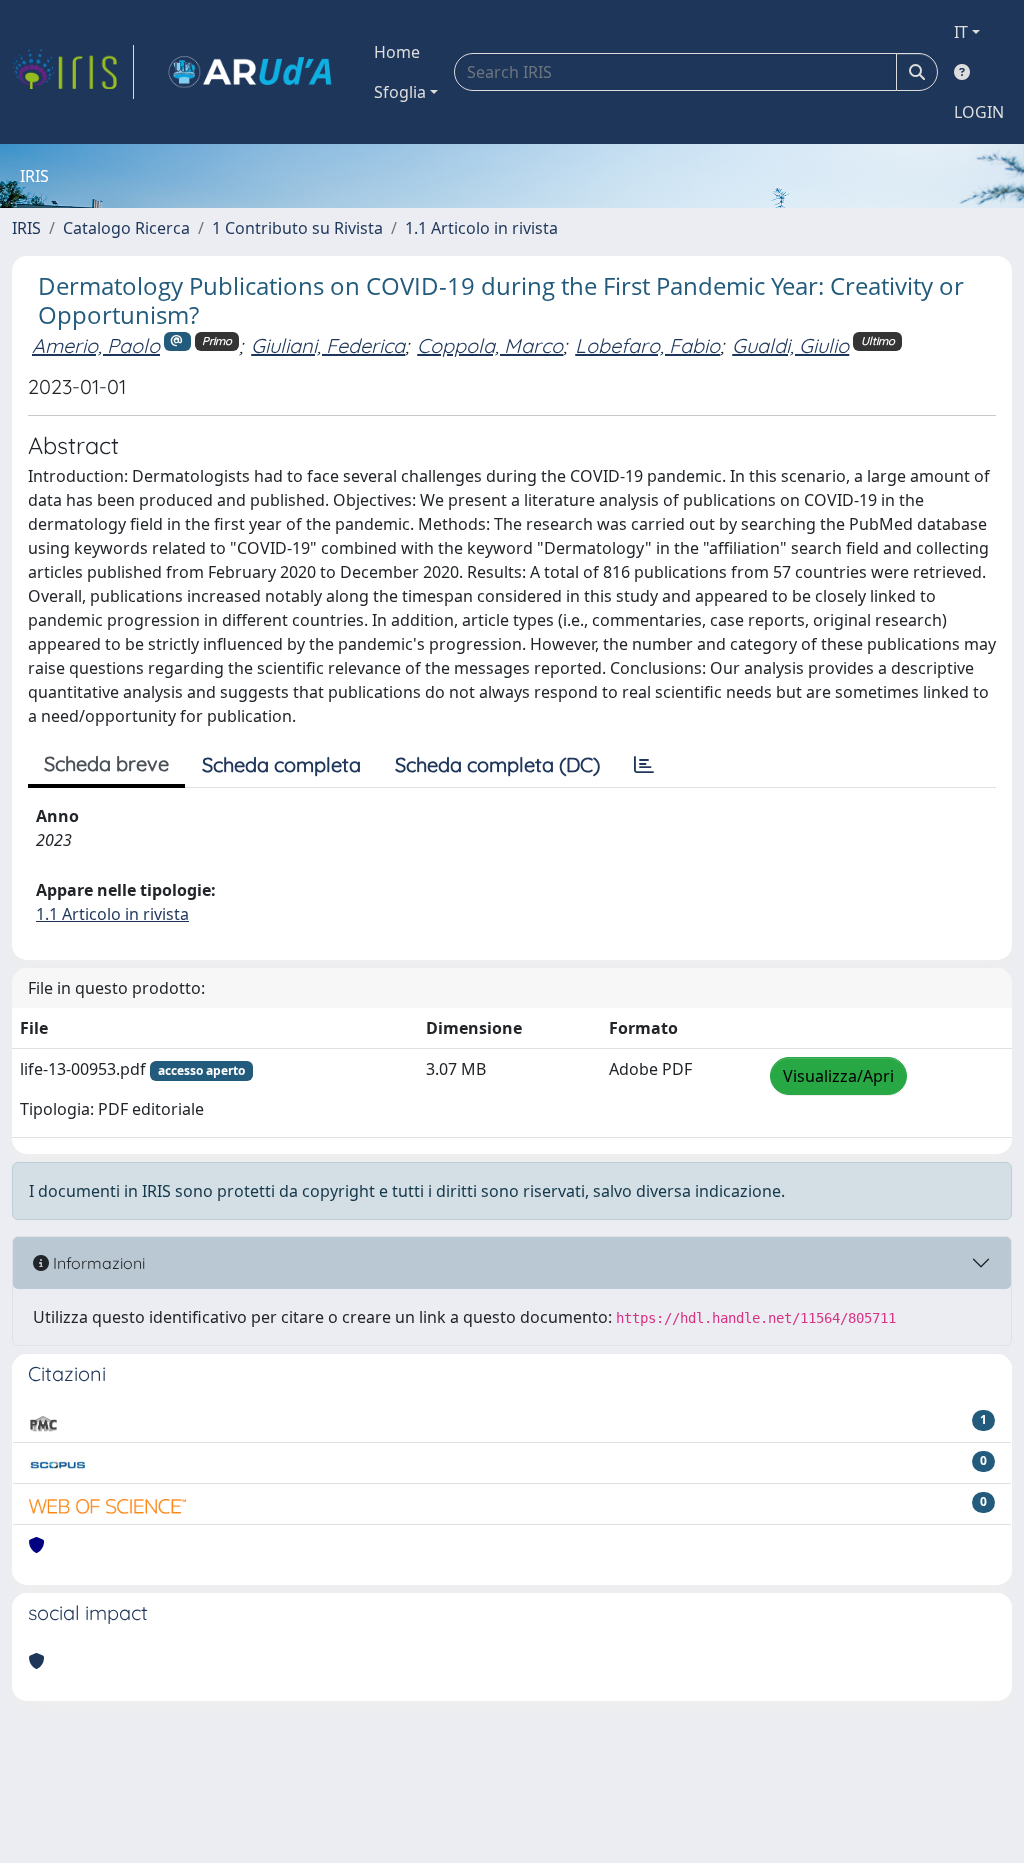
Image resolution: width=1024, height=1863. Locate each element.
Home (397, 52)
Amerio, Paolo (96, 345)
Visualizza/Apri (838, 1076)
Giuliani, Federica (328, 345)
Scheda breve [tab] (106, 763)
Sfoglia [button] (400, 92)
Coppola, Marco (490, 345)
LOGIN (979, 112)
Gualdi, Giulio (790, 345)
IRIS (26, 228)
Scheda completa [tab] (281, 764)
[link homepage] (73, 72)
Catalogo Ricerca (126, 228)
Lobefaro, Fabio (647, 345)
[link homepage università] (250, 72)
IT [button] (961, 32)
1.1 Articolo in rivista (481, 228)
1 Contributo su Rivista (297, 228)
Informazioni (97, 1263)
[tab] (644, 765)
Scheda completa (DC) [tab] (497, 764)
